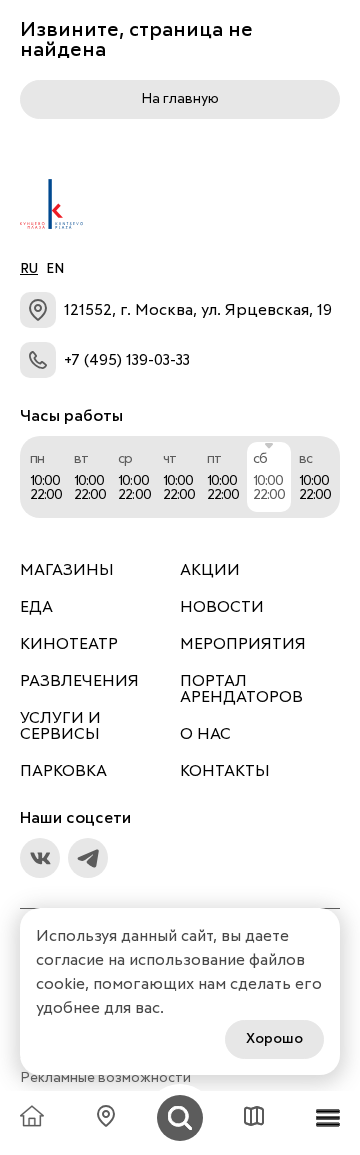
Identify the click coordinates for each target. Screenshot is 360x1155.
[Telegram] (88, 858)
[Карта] (254, 1117)
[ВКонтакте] (40, 858)
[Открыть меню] (328, 1118)
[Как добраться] (106, 1117)
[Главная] (32, 1117)
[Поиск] (180, 1118)
